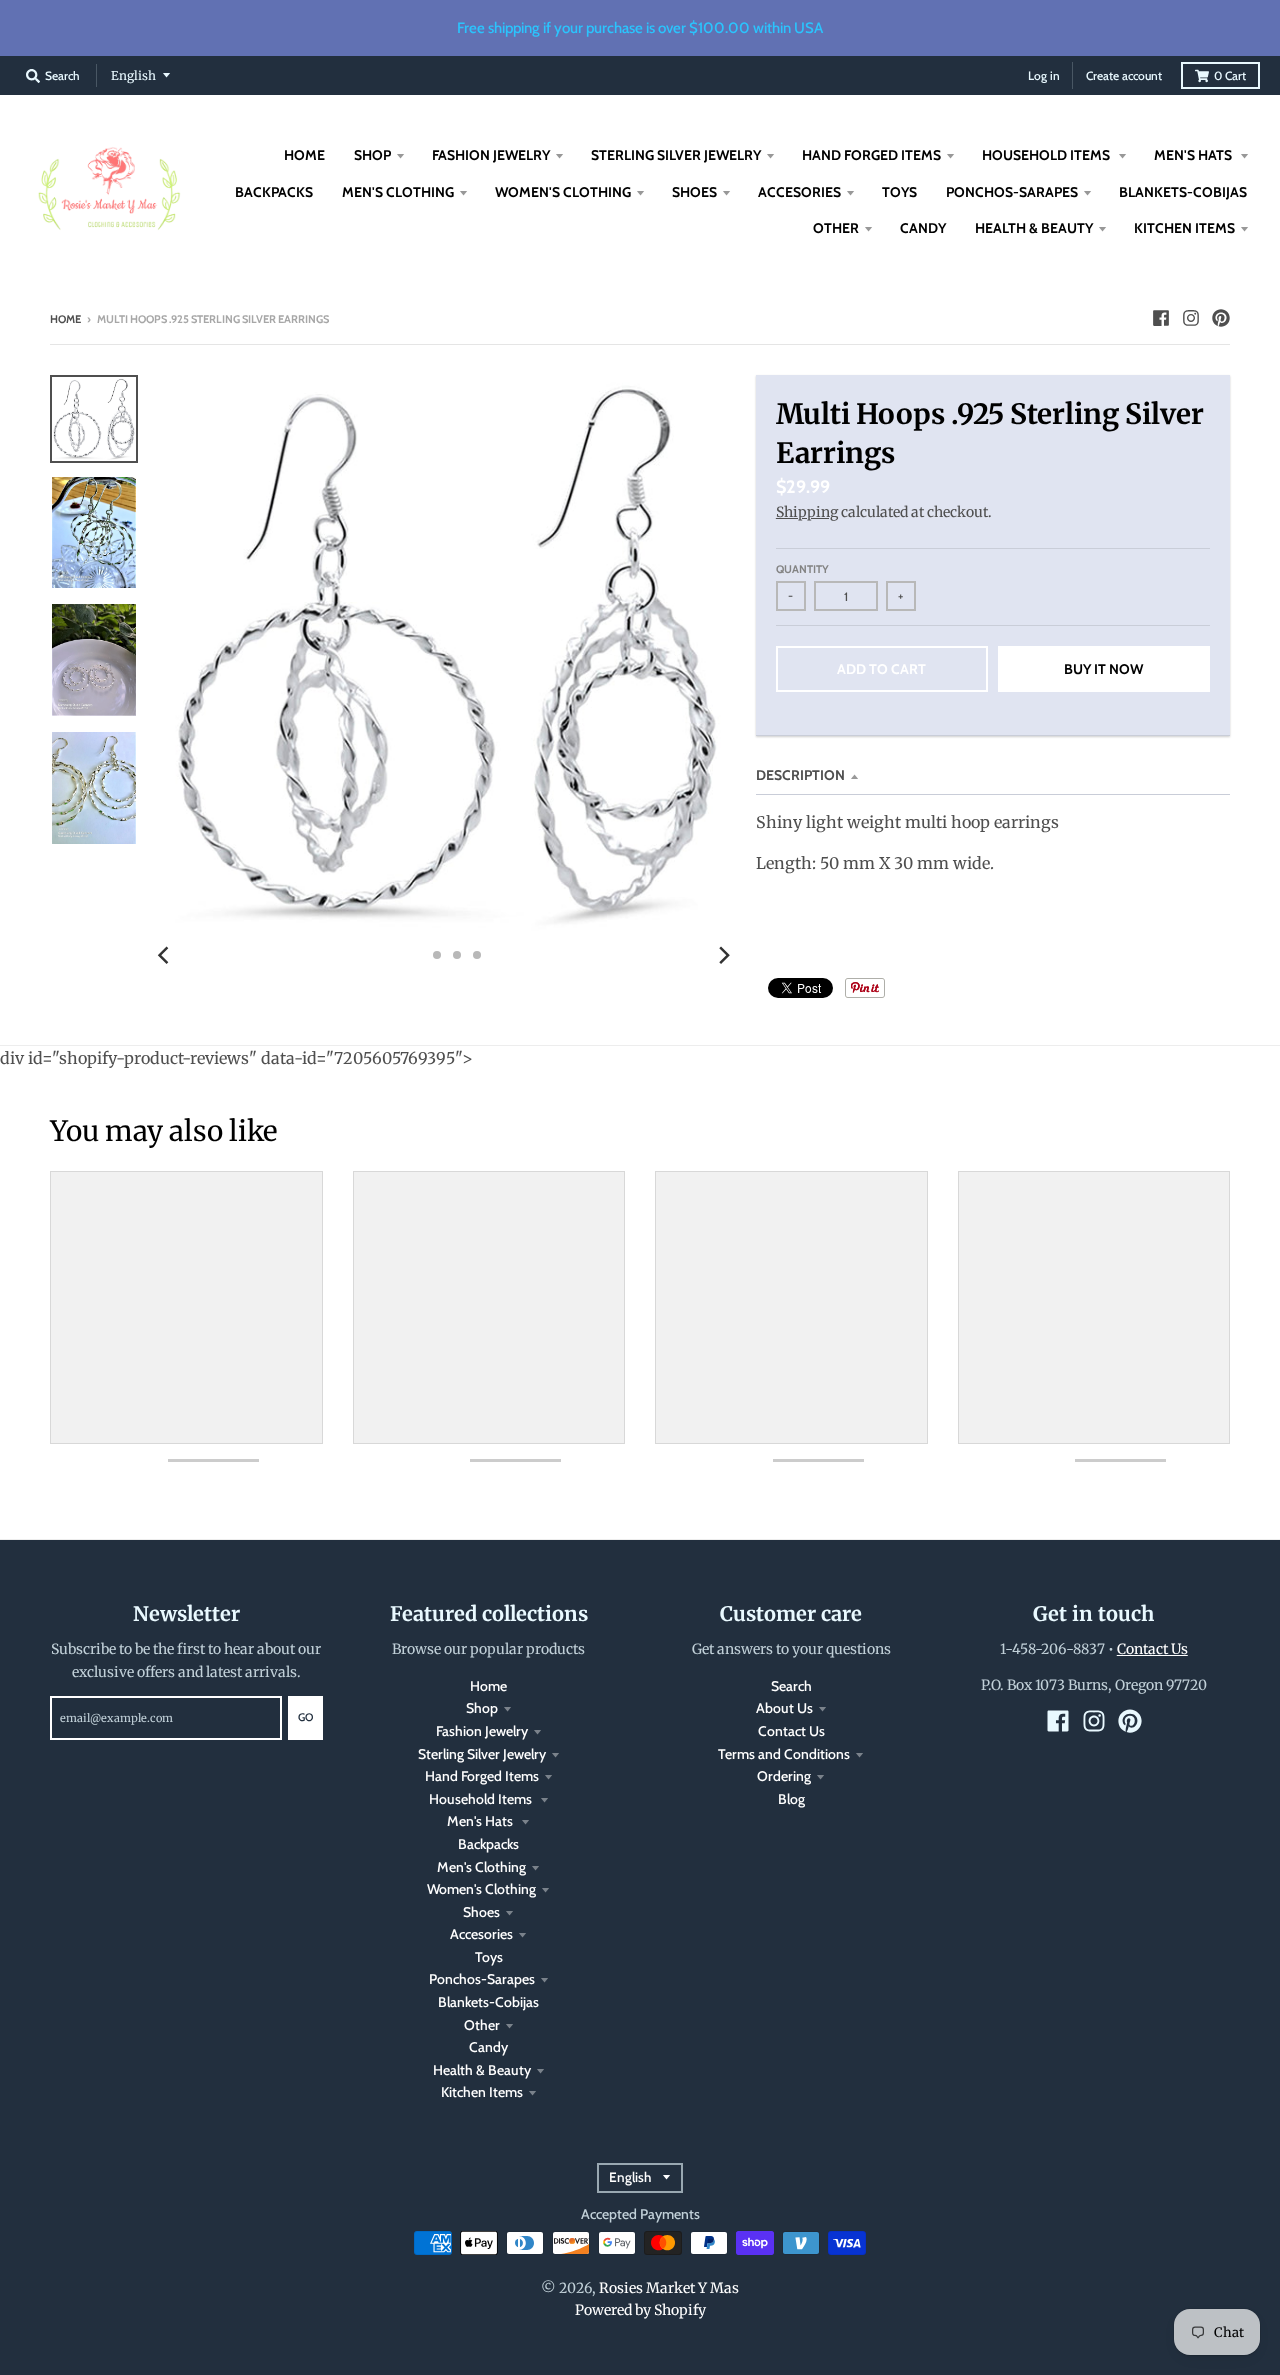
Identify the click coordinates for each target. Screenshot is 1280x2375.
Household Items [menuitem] (1047, 155)
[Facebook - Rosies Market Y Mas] (1161, 318)
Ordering (784, 1776)
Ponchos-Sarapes (482, 1979)
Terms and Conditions (784, 1754)
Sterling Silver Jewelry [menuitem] (676, 155)
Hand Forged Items (482, 1776)
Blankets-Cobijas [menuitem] (1183, 192)
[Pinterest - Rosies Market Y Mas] (1221, 318)
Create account (1124, 75)
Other (482, 2025)
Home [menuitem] (304, 155)
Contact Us (791, 1731)
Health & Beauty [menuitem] (1034, 228)
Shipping (807, 512)
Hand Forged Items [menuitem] (871, 155)
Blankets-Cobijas (488, 2002)
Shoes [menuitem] (694, 192)
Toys (489, 1957)
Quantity (802, 569)
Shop (482, 1708)
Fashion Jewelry (482, 1731)
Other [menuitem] (836, 228)
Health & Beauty (482, 2070)
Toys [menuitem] (899, 192)
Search (791, 1686)
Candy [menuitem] (923, 228)
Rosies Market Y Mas (669, 2288)
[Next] (724, 955)
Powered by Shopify (640, 2310)
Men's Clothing (481, 1867)
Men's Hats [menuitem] (1194, 155)
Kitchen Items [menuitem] (1184, 228)
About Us (784, 1708)
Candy (488, 2047)
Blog (791, 1799)
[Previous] (166, 955)
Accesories (481, 1934)
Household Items (482, 1799)
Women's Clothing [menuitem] (563, 192)
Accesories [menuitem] (799, 192)
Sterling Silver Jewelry (482, 1754)
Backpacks (488, 1844)
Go (305, 1717)
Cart (1230, 75)
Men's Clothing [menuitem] (398, 192)
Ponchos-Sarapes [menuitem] (1012, 192)
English (133, 75)
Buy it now (1103, 669)
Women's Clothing (481, 1889)
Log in (1044, 75)
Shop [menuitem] (372, 155)
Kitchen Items (482, 2092)
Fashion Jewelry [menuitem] (491, 155)
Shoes (481, 1912)
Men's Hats (481, 1821)
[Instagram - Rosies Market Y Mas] (1191, 318)
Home (65, 319)
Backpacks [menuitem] (274, 192)
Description (800, 775)
